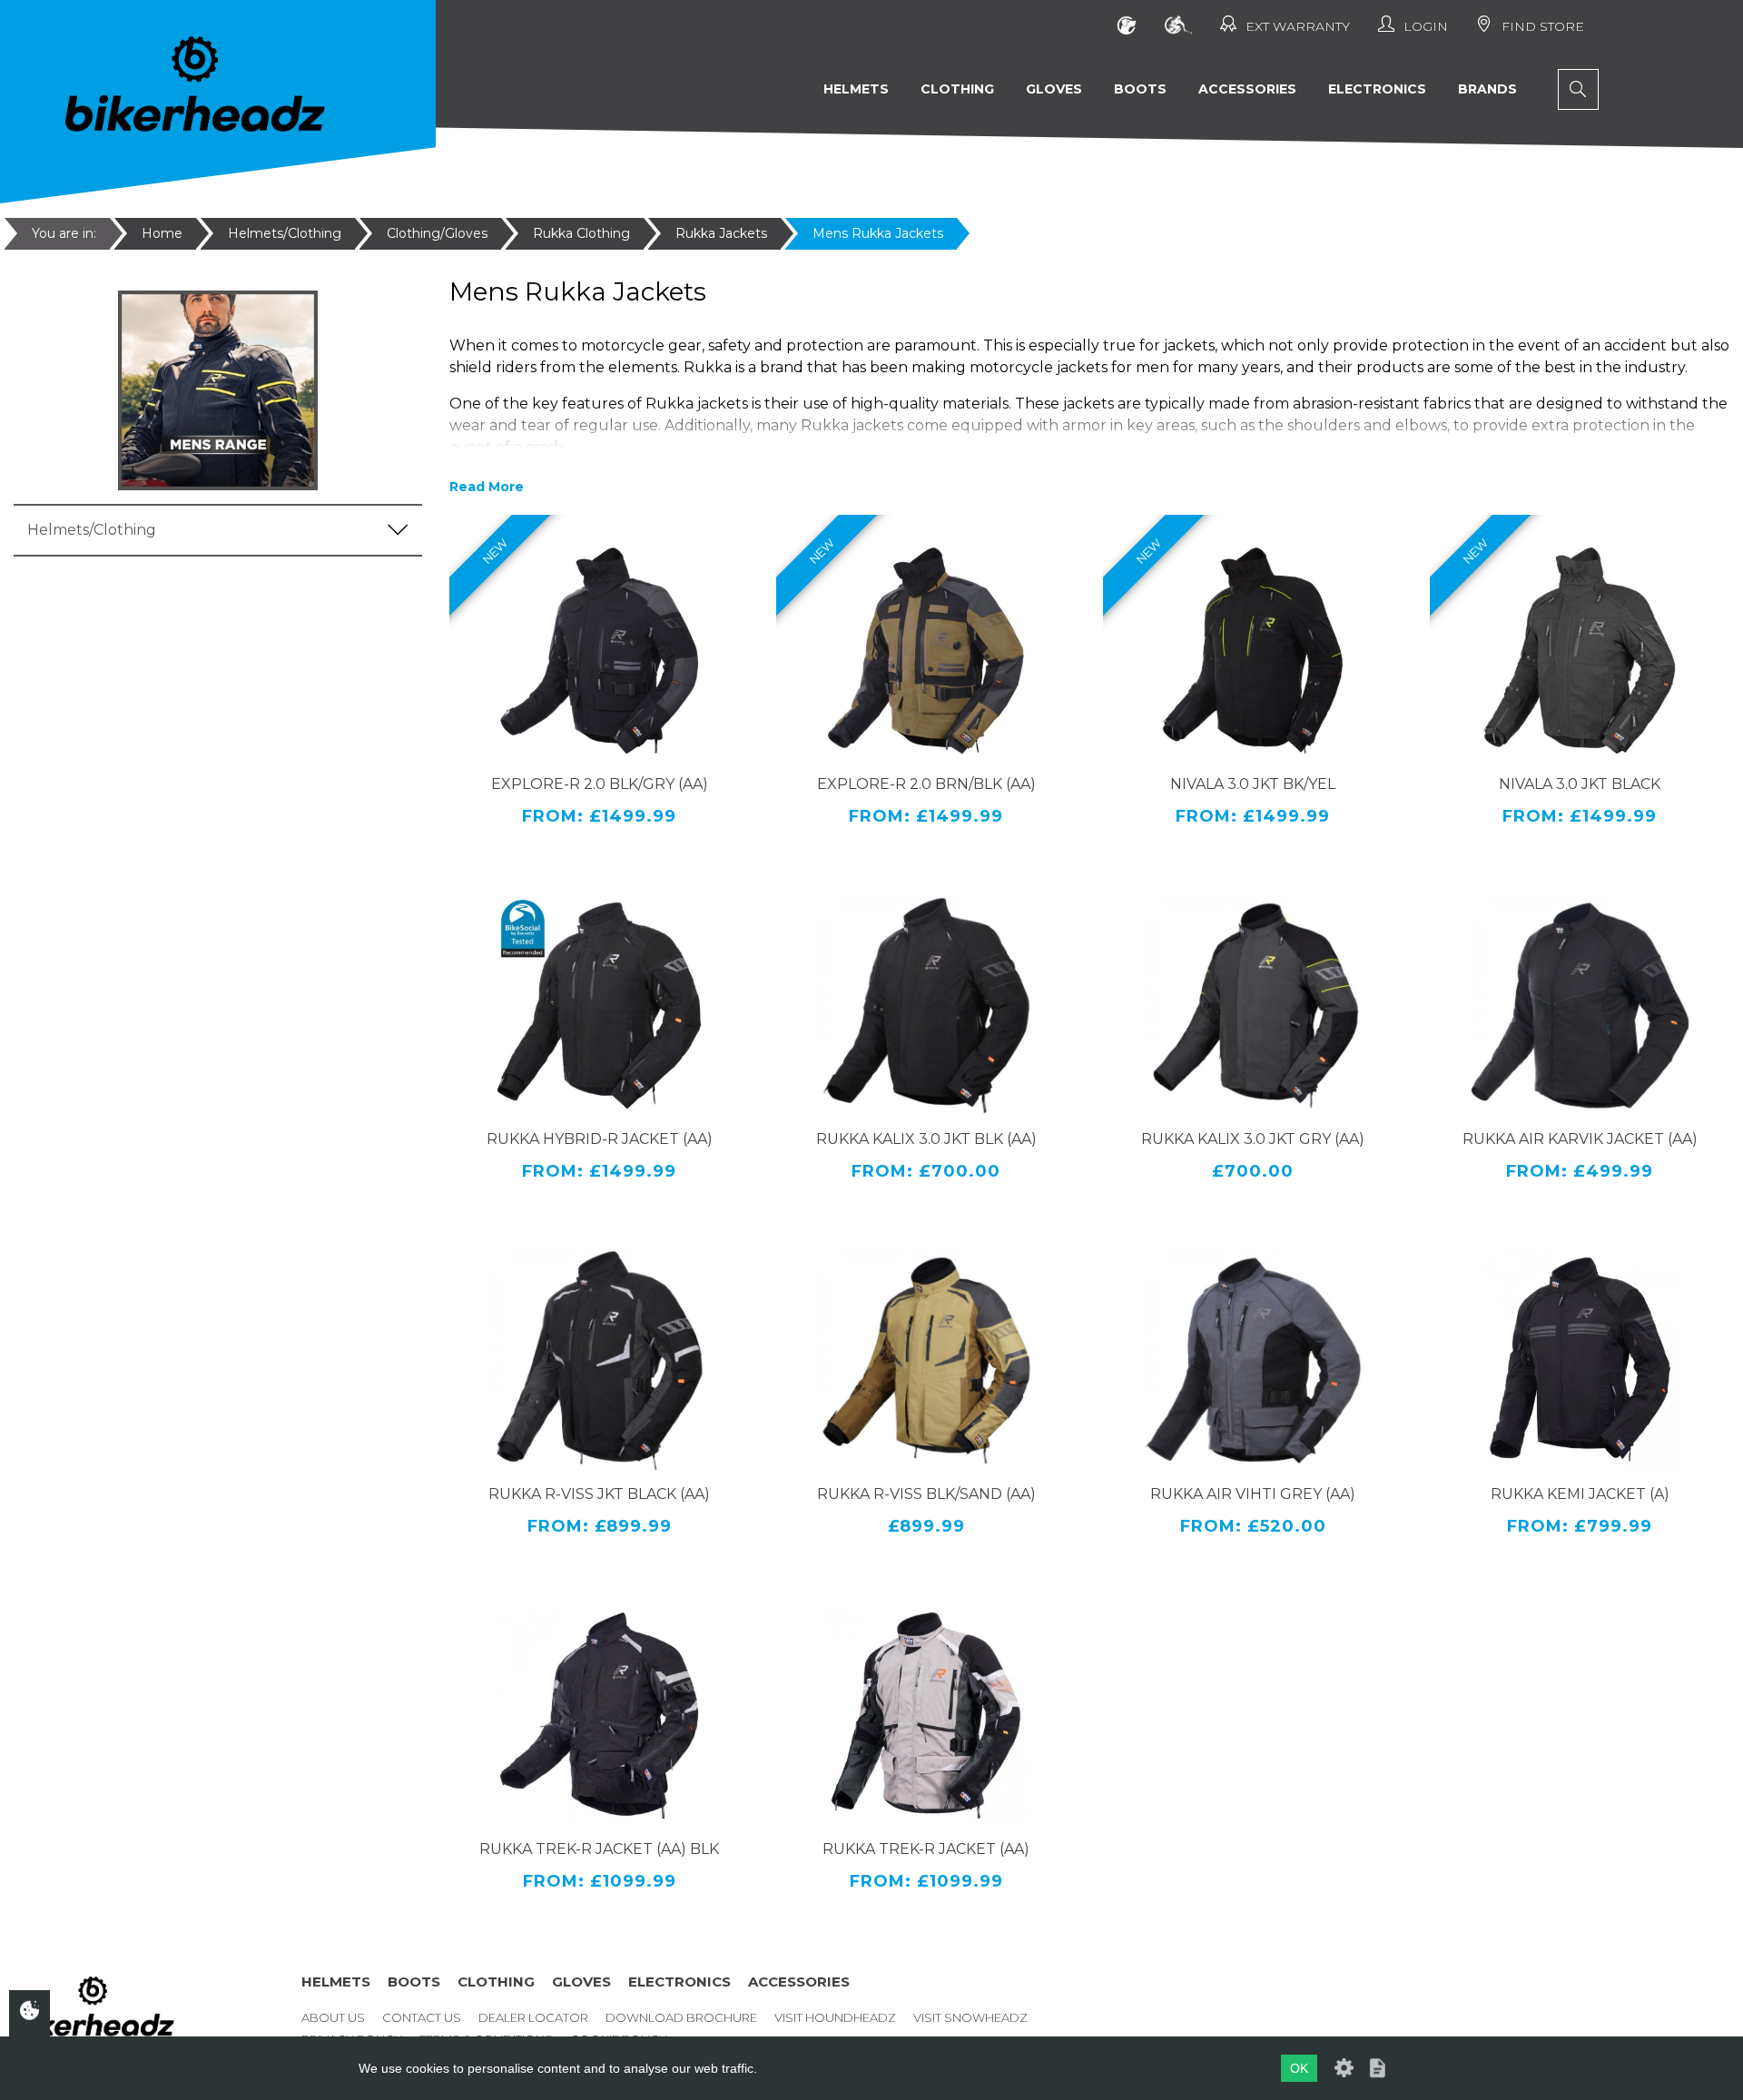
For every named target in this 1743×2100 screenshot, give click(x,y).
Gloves (1054, 89)
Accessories (1247, 89)
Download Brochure (681, 2017)
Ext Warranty (1298, 26)
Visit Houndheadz (835, 2017)
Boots (1140, 89)
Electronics (1377, 89)
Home (162, 233)
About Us (333, 2017)
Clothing (957, 89)
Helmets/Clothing (285, 233)
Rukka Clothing (581, 233)
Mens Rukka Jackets (878, 233)
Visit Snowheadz (970, 2017)
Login (1426, 26)
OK (1299, 2068)
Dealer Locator (533, 2017)
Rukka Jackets (721, 233)
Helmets (856, 89)
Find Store (1543, 26)
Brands (1487, 89)
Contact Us (422, 2017)
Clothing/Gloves (437, 233)
